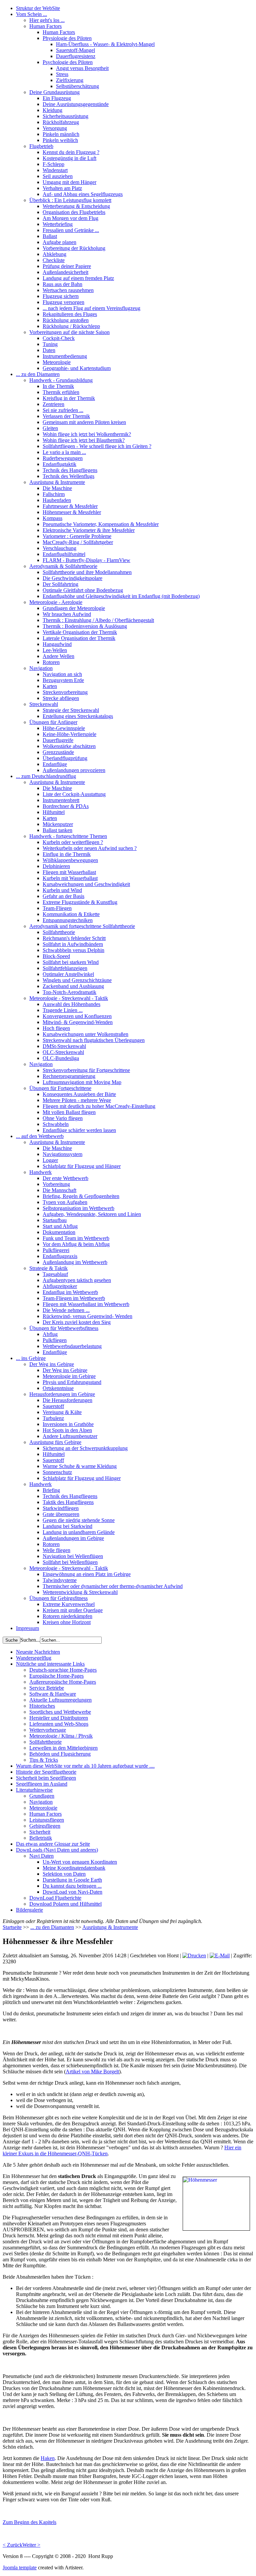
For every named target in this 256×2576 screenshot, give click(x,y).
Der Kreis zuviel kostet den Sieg (77, 1322)
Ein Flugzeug (57, 98)
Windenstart (55, 170)
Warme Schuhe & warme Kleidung (80, 1466)
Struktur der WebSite (38, 8)
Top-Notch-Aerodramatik (69, 992)
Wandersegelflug (34, 1658)
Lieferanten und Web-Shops (59, 1724)
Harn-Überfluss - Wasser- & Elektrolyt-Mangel (105, 44)
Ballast (50, 236)
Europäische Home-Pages (56, 1676)
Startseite (12, 1927)
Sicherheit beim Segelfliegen (46, 1778)
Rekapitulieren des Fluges (70, 314)
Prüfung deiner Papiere (67, 266)
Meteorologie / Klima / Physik (61, 1736)
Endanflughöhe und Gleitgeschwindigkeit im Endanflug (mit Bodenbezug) (121, 596)
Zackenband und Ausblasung (73, 986)
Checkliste (54, 260)
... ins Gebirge (31, 1358)
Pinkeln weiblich (60, 140)
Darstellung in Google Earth (72, 1880)
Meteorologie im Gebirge (69, 1376)
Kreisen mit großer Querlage (73, 1610)
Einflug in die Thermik (67, 854)
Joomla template (20, 2567)
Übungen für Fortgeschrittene (60, 1088)
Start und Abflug (60, 1226)
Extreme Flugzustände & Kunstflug (80, 902)
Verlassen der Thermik (66, 416)
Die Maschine (57, 488)
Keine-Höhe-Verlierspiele (69, 734)
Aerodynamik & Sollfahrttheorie (63, 566)
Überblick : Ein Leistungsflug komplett (70, 200)
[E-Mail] (220, 1955)
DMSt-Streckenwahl (64, 1046)
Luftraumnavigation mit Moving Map (82, 1082)
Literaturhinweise (34, 1790)
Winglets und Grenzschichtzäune (77, 980)
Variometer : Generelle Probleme (77, 536)
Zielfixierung (70, 80)
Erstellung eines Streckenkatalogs (78, 716)
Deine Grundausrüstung (54, 92)
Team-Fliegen (57, 908)
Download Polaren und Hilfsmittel (65, 1904)
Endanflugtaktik (59, 464)
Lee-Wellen (55, 650)
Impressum (27, 1628)
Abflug (50, 1334)
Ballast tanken (57, 830)
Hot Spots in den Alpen (67, 1430)
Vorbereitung (56, 1184)
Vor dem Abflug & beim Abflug (76, 1244)
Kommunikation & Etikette (71, 914)
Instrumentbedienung (65, 356)
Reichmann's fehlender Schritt (74, 938)
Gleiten (50, 428)
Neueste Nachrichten (38, 1652)
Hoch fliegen (56, 1028)
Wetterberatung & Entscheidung (76, 206)
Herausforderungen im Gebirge (62, 1394)
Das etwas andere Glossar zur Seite (53, 1844)
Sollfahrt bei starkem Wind (71, 962)
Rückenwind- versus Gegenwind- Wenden (87, 1316)
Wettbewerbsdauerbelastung (72, 1346)
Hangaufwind (57, 644)
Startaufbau (55, 1220)
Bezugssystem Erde (63, 680)
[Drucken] (194, 1955)
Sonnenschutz (57, 1472)
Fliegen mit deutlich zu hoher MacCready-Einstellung (99, 1106)
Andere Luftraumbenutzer (70, 1436)
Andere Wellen (58, 656)
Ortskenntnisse (58, 1388)
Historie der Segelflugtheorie (46, 1772)
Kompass (52, 518)
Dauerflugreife (58, 740)
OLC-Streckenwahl (63, 1052)
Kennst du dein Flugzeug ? (71, 152)
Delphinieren (56, 866)
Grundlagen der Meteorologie (74, 608)
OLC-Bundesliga (61, 1058)
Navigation (41, 668)
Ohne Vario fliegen (63, 1118)
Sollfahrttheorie (59, 932)
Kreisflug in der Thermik (69, 398)
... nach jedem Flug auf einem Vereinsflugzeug (91, 308)
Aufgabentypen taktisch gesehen (77, 1280)
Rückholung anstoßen (66, 320)
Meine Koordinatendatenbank (74, 1868)
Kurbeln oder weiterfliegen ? (73, 842)
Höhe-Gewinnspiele (64, 728)
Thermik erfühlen (61, 392)
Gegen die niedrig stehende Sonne (79, 1520)
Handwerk (40, 1172)
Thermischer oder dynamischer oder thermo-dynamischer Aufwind (113, 1586)
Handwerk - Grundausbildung (61, 380)
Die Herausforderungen (67, 1400)
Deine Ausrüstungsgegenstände (76, 104)
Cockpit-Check (59, 338)
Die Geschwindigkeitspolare (72, 578)
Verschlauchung (59, 548)
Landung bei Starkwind (67, 1526)
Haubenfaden (57, 500)
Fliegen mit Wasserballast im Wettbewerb (86, 1304)
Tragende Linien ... (63, 1010)
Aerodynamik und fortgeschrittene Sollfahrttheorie (82, 926)
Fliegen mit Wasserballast (69, 872)
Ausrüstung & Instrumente (57, 482)
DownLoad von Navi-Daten (72, 1892)
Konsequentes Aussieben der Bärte (79, 1094)
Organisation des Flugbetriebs (74, 212)
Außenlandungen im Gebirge (73, 1538)
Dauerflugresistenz (76, 56)
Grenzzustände (58, 752)
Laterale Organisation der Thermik (79, 638)
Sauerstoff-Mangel (75, 50)
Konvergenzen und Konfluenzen (77, 1016)
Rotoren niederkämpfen (67, 1616)
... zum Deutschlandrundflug (46, 776)
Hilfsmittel (54, 812)
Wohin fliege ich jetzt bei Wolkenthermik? (87, 434)
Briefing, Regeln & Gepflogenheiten (81, 1196)
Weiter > (31, 2545)
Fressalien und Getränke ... (71, 230)
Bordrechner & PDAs (66, 806)
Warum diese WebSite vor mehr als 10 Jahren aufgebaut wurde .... (85, 1766)
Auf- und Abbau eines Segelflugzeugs (83, 194)
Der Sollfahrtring (60, 584)
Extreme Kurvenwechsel (69, 1604)
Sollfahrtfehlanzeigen (65, 968)
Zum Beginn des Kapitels (29, 2522)
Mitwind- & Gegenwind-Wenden (78, 1022)
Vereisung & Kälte (62, 1412)
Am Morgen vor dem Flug (70, 218)
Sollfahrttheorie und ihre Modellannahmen (87, 572)
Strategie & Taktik (48, 1268)
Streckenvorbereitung (65, 692)
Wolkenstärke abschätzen (69, 746)
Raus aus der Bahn (62, 284)
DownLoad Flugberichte (55, 1898)
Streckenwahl (44, 704)
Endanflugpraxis (60, 1256)
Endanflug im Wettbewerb (70, 1292)
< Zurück (12, 2545)
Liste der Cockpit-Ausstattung (74, 794)
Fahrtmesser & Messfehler (70, 506)
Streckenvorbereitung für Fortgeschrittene (86, 1070)
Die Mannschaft (59, 1190)
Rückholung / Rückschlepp (71, 326)
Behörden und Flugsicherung (60, 1754)
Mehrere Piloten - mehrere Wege (77, 1100)
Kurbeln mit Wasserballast (70, 878)
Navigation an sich (62, 674)
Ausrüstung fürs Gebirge (55, 1442)
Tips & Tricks (44, 1760)
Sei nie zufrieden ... (63, 410)
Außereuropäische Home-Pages (63, 1682)
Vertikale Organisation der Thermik (80, 632)
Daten (49, 350)
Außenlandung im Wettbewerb (75, 1262)
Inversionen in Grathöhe (68, 1424)
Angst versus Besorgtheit (82, 68)
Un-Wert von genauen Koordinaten (80, 1862)
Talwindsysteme (60, 1580)
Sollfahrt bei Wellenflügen (70, 1562)
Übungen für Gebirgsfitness (58, 1598)
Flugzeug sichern (61, 296)
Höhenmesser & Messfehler (72, 512)
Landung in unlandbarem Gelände (79, 1532)
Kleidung (52, 110)
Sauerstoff (53, 1406)
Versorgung (55, 128)
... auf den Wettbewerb (40, 1136)
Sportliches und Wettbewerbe (60, 1712)
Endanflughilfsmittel (64, 554)
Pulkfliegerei (56, 1250)
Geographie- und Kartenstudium (77, 368)
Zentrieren (53, 404)
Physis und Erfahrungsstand (72, 1382)
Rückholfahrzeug (61, 122)
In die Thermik (58, 386)
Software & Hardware (53, 1694)
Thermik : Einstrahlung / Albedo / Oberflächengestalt (98, 620)
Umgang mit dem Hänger (69, 182)
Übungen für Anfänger (53, 722)
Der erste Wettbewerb (65, 1178)
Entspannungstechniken (68, 920)
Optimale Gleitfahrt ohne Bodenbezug (83, 590)
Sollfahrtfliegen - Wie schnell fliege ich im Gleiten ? (97, 446)
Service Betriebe (47, 1688)
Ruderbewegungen (63, 458)
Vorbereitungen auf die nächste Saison (69, 332)
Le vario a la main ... (64, 452)
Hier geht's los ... (47, 20)
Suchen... (30, 1640)
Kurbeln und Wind (62, 890)
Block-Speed (56, 956)
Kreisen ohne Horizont (67, 1622)
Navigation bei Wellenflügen (73, 1556)
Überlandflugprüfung (65, 758)
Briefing (51, 1490)
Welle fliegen (56, 1550)
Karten (50, 686)
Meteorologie (57, 362)
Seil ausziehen (58, 176)
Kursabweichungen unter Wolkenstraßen (85, 1034)
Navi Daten (41, 1856)
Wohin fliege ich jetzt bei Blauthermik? (84, 440)
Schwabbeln (56, 1124)
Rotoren (51, 662)
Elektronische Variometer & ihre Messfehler (89, 530)
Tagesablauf (55, 1274)
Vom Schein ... (31, 14)
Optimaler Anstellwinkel (68, 974)
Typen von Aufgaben (65, 1202)
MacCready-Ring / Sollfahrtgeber (78, 542)
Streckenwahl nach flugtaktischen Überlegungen (94, 1040)
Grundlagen (42, 1796)
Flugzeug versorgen (63, 302)
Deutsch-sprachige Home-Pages (63, 1670)
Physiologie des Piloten (67, 38)
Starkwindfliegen (61, 1508)
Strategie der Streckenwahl (71, 710)
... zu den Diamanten (38, 374)
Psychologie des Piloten (68, 62)
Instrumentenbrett (61, 800)
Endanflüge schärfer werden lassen (79, 1130)
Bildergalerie (29, 1910)
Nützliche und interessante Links (50, 1664)
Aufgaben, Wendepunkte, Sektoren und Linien (92, 1214)
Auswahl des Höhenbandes (71, 1004)
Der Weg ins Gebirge (52, 1364)
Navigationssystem (62, 1154)
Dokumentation (59, 1232)
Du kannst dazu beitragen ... (72, 1886)
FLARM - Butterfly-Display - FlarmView (86, 560)
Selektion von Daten (64, 1874)
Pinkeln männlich (61, 134)
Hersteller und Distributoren (59, 1718)
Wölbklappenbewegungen (70, 860)
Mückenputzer (58, 824)
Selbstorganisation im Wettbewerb (78, 1208)
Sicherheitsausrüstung (65, 116)
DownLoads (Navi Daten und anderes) (57, 1850)
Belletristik (41, 1838)
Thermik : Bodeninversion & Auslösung (85, 626)
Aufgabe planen (59, 242)
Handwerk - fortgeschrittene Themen (68, 836)
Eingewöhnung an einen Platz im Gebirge (87, 1574)
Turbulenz (53, 1418)
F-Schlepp (53, 164)
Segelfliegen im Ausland (42, 1784)
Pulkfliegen (55, 1340)
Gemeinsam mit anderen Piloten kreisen (84, 422)
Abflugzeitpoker (60, 1286)
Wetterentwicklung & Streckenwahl (80, 1592)
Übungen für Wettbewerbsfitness (64, 1328)
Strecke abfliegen (61, 698)
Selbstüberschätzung (77, 86)
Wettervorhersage (48, 1730)
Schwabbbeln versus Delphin (73, 950)
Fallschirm (54, 494)
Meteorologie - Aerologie (56, 602)
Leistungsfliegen (47, 1820)
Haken (48, 2458)
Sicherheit (40, 1832)
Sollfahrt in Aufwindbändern (73, 944)
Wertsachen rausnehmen (68, 290)
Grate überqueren (61, 1514)
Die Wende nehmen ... (66, 1310)
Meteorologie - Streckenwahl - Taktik (69, 998)
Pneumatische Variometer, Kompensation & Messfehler (101, 524)
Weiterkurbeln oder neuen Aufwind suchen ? (90, 848)
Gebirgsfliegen (45, 1826)
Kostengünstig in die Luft (69, 158)
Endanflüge (55, 764)
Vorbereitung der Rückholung (74, 248)
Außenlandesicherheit (65, 272)
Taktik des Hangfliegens (68, 1502)
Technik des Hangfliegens (70, 470)
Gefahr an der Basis (63, 896)
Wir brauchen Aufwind (67, 614)
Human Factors (45, 26)
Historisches (42, 1706)
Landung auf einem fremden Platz (78, 278)
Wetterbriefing (58, 224)
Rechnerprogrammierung (69, 1076)
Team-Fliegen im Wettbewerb (74, 1298)
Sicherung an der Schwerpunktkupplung (85, 1448)
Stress (62, 74)
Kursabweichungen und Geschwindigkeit (86, 884)
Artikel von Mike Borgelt (92, 2071)
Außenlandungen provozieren (74, 770)
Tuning (50, 344)
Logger (50, 1160)
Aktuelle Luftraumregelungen (60, 1700)
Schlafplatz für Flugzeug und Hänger (82, 1166)
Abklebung (54, 254)
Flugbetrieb (41, 146)
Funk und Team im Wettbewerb (76, 1238)
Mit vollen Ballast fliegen (69, 1112)
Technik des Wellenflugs (68, 476)
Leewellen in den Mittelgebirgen (63, 1748)
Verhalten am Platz (62, 188)
